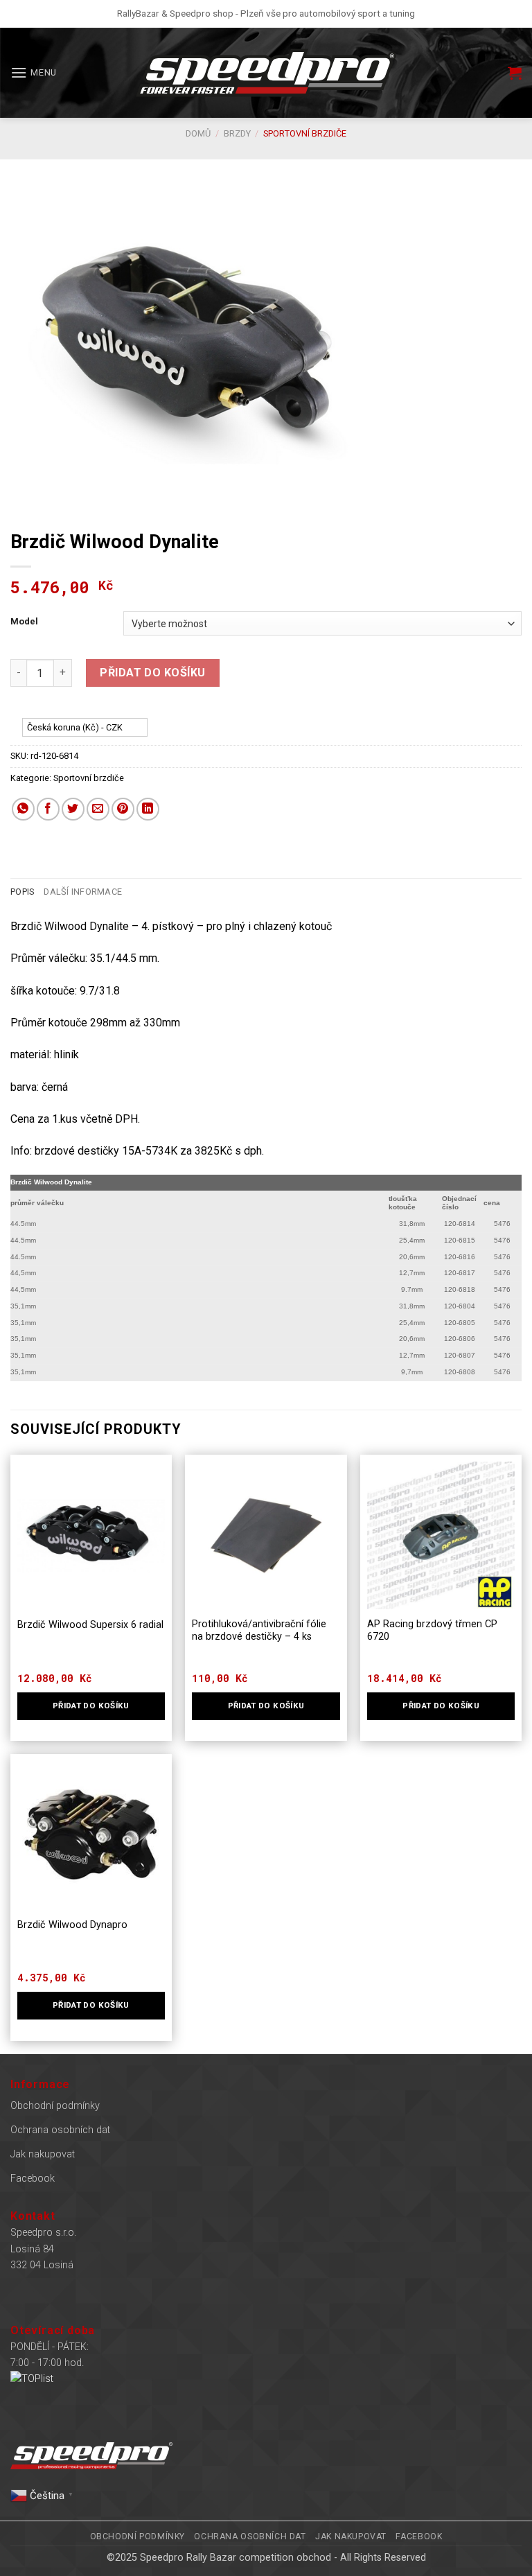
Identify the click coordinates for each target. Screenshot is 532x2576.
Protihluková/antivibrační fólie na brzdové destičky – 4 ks (259, 1631)
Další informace (83, 892)
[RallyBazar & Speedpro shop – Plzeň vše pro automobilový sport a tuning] (266, 73)
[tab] (22, 892)
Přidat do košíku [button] (266, 1706)
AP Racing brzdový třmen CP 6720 (432, 1631)
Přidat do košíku (153, 673)
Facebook (33, 2179)
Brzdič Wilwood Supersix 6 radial (90, 1625)
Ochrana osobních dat (60, 2130)
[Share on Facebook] (48, 809)
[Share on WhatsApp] (23, 809)
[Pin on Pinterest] (123, 809)
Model (24, 622)
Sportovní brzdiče (305, 133)
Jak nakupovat (43, 2154)
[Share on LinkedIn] (148, 809)
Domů (198, 133)
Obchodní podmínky (55, 2106)
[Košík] (515, 73)
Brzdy (237, 133)
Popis (22, 892)
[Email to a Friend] (98, 809)
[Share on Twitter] (73, 809)
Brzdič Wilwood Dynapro (72, 1925)
